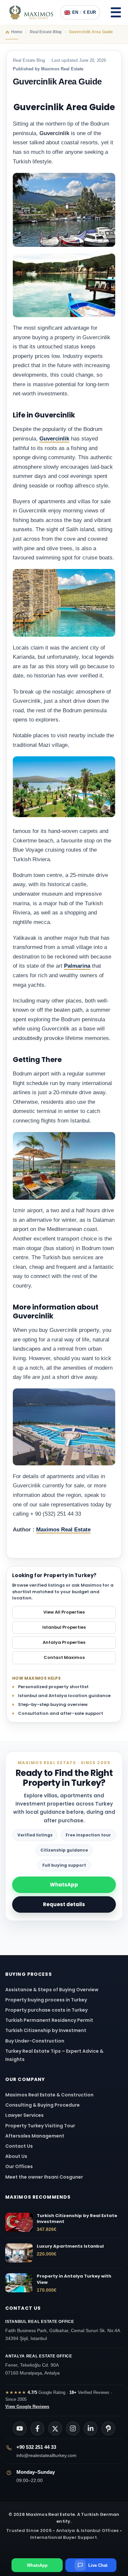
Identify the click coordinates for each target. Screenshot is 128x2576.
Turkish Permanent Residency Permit (49, 2020)
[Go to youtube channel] (20, 2428)
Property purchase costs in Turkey (46, 2010)
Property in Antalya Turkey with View (74, 2279)
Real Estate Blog (29, 60)
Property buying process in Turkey (46, 2000)
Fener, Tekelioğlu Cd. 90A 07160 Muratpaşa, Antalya (39, 2365)
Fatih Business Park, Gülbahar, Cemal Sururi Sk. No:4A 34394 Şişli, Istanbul (63, 2330)
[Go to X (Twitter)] (55, 2428)
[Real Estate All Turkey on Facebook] (37, 2428)
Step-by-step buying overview (53, 1704)
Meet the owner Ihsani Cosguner (44, 2177)
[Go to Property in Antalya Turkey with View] (19, 2283)
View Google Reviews (27, 2407)
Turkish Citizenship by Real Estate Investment (77, 2219)
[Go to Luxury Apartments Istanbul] (19, 2253)
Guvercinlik (54, 439)
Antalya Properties (64, 1642)
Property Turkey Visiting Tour (40, 2126)
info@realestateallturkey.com (46, 2455)
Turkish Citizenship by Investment (46, 2030)
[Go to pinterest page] (108, 2428)
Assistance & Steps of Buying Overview (52, 1990)
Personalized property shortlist (53, 1687)
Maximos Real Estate (63, 1530)
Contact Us (19, 2146)
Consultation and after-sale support (61, 1713)
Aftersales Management (35, 2136)
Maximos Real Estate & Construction (50, 2095)
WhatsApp (64, 1885)
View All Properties (64, 1612)
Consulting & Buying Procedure (43, 2105)
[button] (116, 12)
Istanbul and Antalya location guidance (64, 1696)
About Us (16, 2156)
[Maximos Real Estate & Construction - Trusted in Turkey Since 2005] (31, 12)
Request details (64, 1904)
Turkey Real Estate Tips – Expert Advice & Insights (54, 2055)
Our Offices (19, 2166)
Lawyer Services (24, 2115)
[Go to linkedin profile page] (91, 2428)
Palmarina (77, 966)
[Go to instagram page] (73, 2428)
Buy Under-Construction (35, 2041)
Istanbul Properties (64, 1627)
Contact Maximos (64, 1657)
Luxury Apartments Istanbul (70, 2246)
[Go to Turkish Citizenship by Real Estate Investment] (19, 2222)
